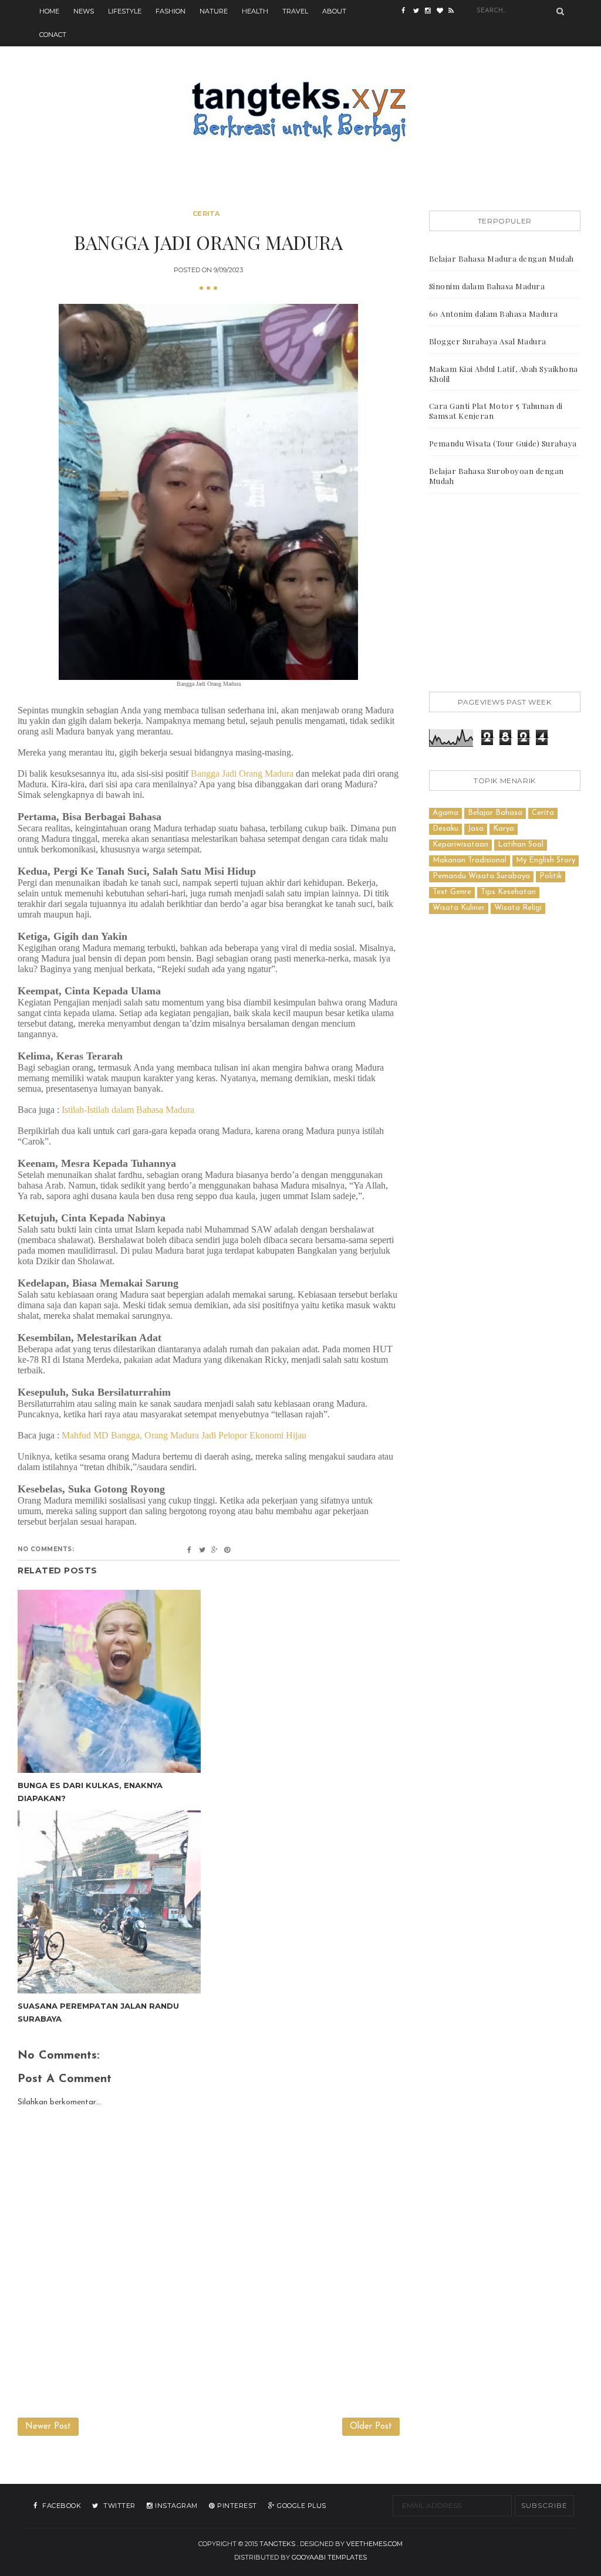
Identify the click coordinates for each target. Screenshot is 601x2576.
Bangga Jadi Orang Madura (242, 774)
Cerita (206, 214)
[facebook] (407, 12)
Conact (53, 35)
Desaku (445, 829)
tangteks (277, 2544)
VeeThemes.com (374, 2544)
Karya (504, 829)
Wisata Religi (518, 908)
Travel (295, 11)
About (334, 11)
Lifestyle (125, 11)
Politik (551, 876)
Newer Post (48, 2427)
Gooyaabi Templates (329, 2557)
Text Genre (452, 892)
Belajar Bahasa (495, 813)
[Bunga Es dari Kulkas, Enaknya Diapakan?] (109, 1681)
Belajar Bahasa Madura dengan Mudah (502, 258)
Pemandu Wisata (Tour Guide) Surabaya (503, 443)
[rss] (454, 12)
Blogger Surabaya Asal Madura (488, 341)
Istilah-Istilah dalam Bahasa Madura (128, 1110)
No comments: (46, 1549)
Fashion (170, 11)
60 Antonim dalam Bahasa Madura (494, 314)
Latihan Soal (521, 844)
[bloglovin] (443, 12)
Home (49, 11)
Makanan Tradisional (470, 860)
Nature (214, 11)
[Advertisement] (505, 595)
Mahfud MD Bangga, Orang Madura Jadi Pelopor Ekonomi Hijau (184, 1435)
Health (255, 11)
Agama (445, 813)
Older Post (371, 2427)
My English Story (546, 860)
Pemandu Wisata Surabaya (481, 876)
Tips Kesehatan (508, 892)
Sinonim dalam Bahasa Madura (487, 286)
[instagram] (431, 12)
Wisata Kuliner (459, 908)
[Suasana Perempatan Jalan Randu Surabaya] (109, 1902)
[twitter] (419, 12)
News (84, 11)
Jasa (476, 829)
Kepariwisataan (460, 844)
